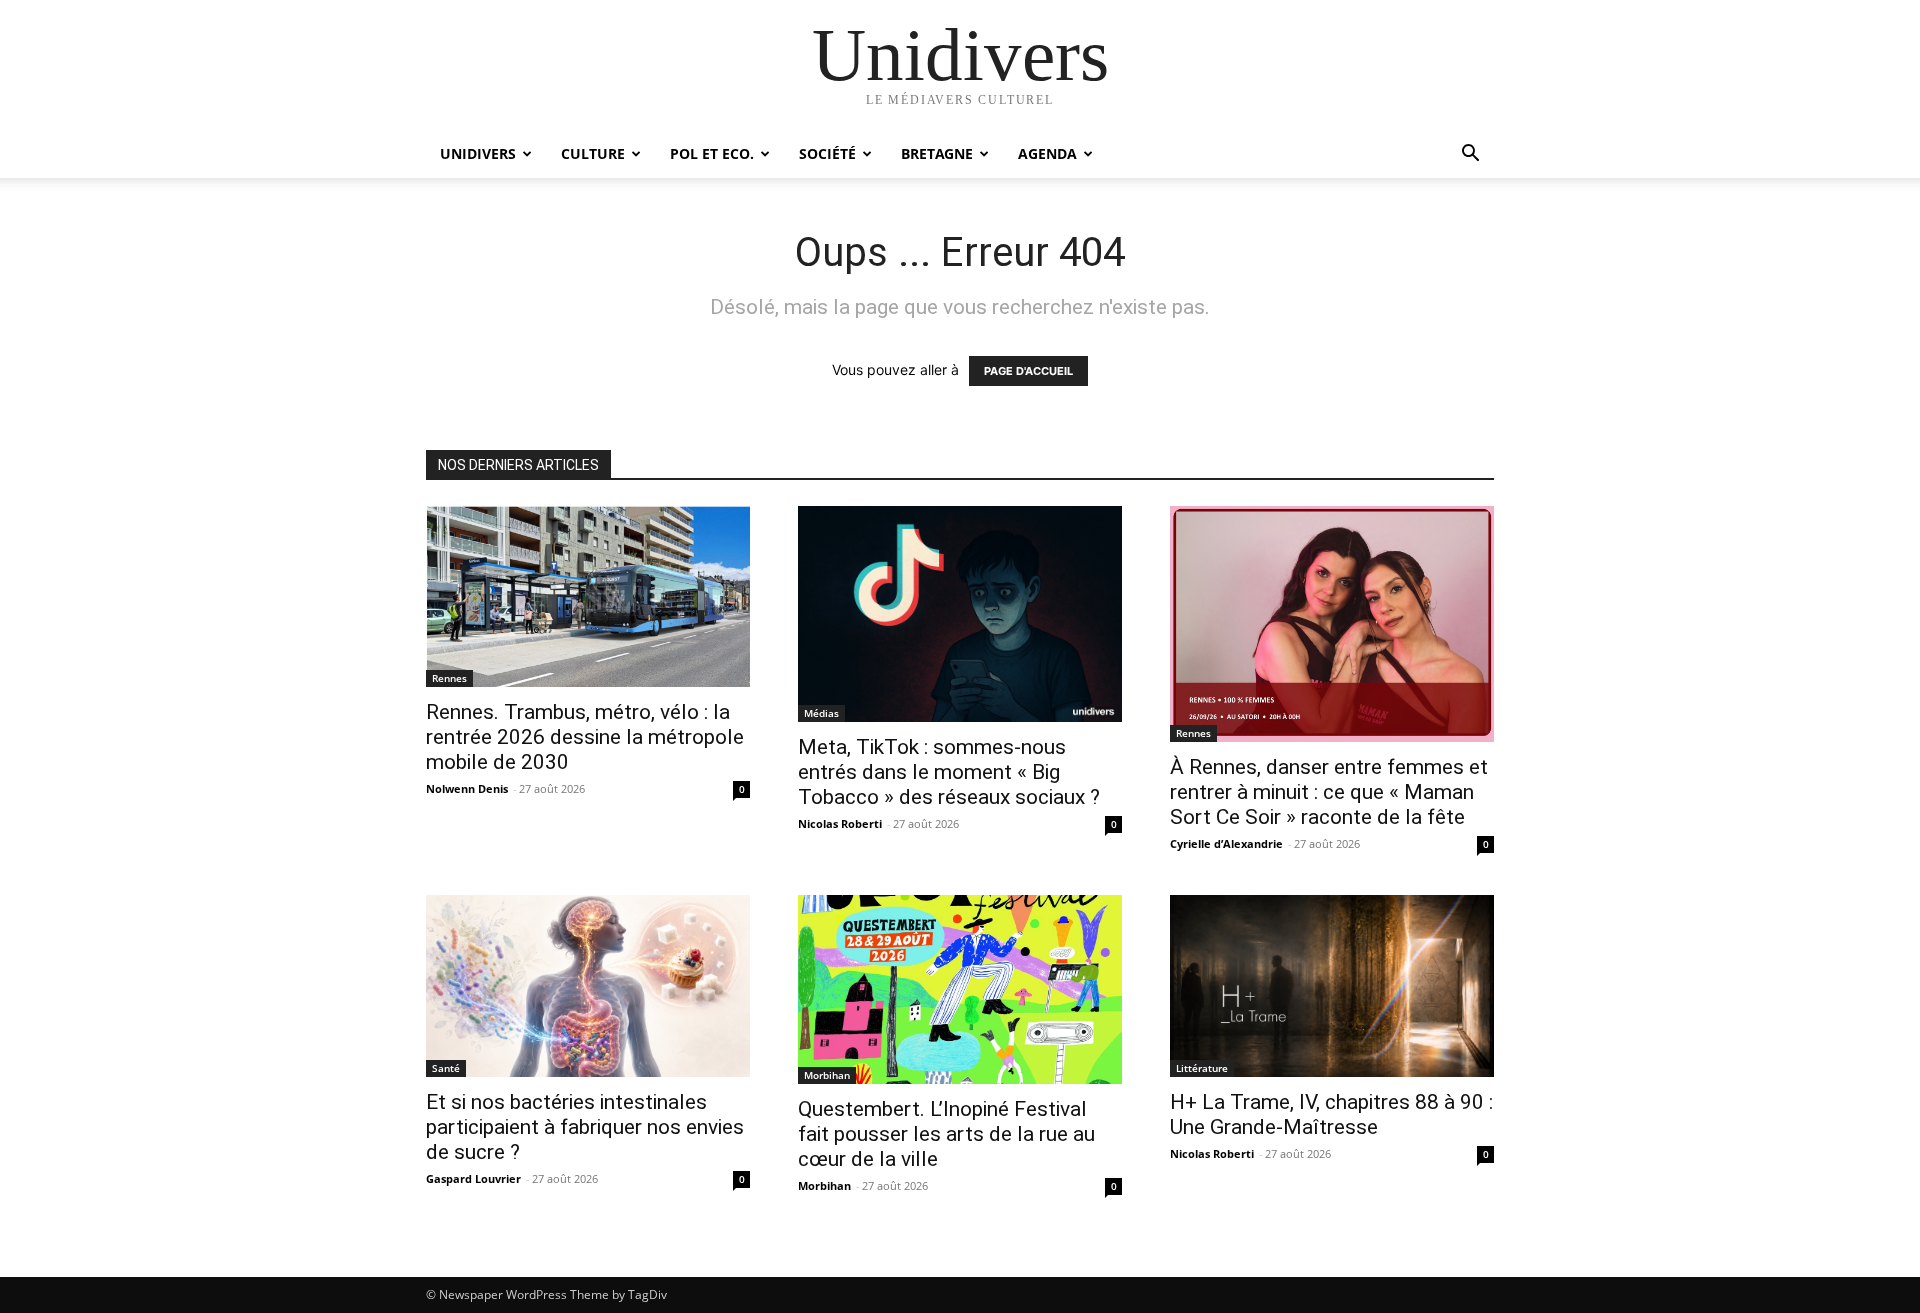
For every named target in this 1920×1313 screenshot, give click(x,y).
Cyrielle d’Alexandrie (1226, 843)
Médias (821, 713)
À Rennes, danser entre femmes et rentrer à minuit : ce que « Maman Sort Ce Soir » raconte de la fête (1329, 792)
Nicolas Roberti (840, 823)
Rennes (449, 678)
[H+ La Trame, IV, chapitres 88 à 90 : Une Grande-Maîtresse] (1332, 986)
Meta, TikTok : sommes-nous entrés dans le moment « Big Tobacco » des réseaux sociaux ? (949, 772)
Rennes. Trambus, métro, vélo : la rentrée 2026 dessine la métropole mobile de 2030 (585, 737)
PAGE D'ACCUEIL (1028, 371)
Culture (593, 153)
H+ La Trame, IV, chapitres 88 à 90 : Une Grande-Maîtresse (1331, 1114)
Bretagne (937, 153)
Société (827, 153)
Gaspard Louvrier (473, 1178)
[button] (1470, 155)
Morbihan (827, 1075)
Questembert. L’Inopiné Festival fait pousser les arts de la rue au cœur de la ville (946, 1134)
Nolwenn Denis (467, 788)
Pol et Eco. (712, 153)
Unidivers (478, 153)
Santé (446, 1068)
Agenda (1047, 153)
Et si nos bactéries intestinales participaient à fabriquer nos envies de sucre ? (585, 1127)
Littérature (1202, 1068)
